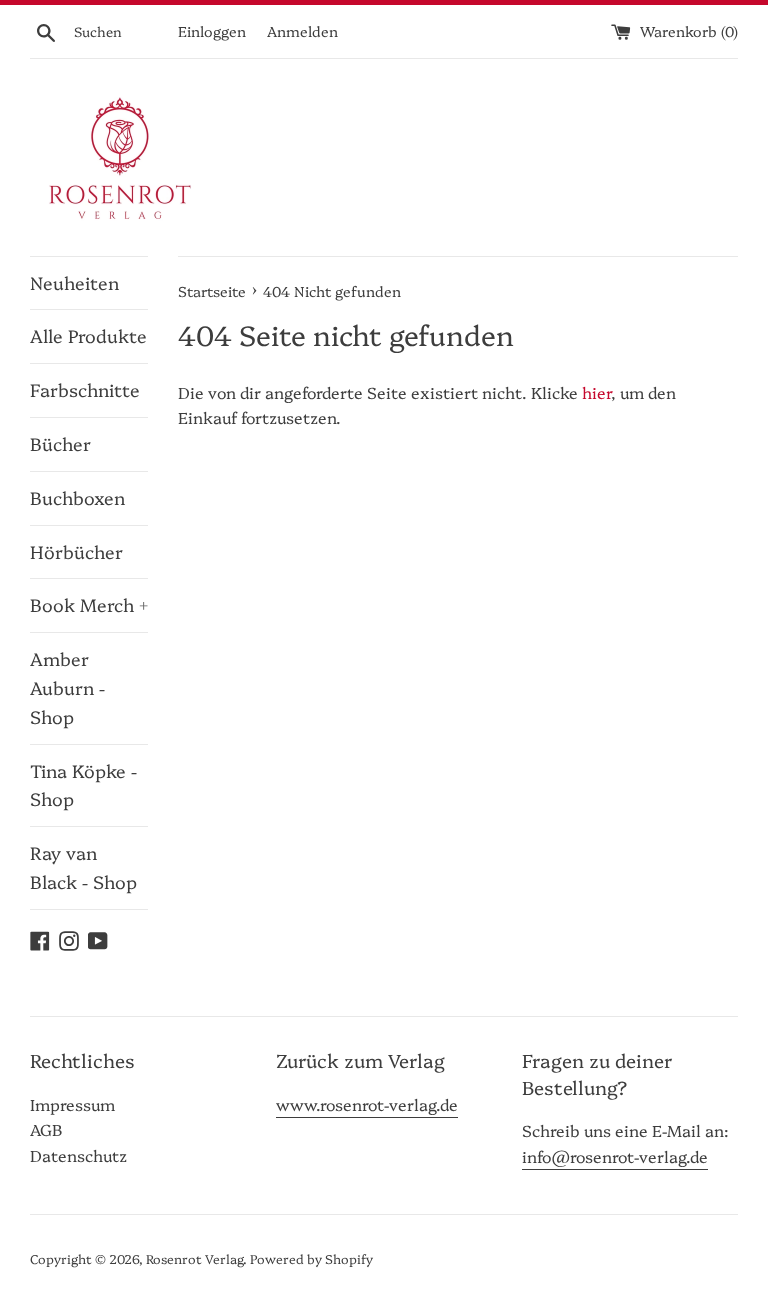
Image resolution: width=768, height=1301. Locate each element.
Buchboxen (77, 497)
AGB (46, 1129)
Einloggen (212, 31)
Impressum (72, 1104)
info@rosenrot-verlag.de (615, 1156)
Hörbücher (76, 551)
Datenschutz (78, 1155)
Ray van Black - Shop (83, 867)
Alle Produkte (88, 335)
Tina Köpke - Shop (83, 785)
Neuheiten (74, 282)
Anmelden (302, 31)
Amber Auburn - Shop (67, 687)
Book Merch (89, 604)
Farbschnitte (85, 389)
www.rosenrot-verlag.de (367, 1104)
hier (596, 392)
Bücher (60, 443)
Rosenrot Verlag (194, 1258)
